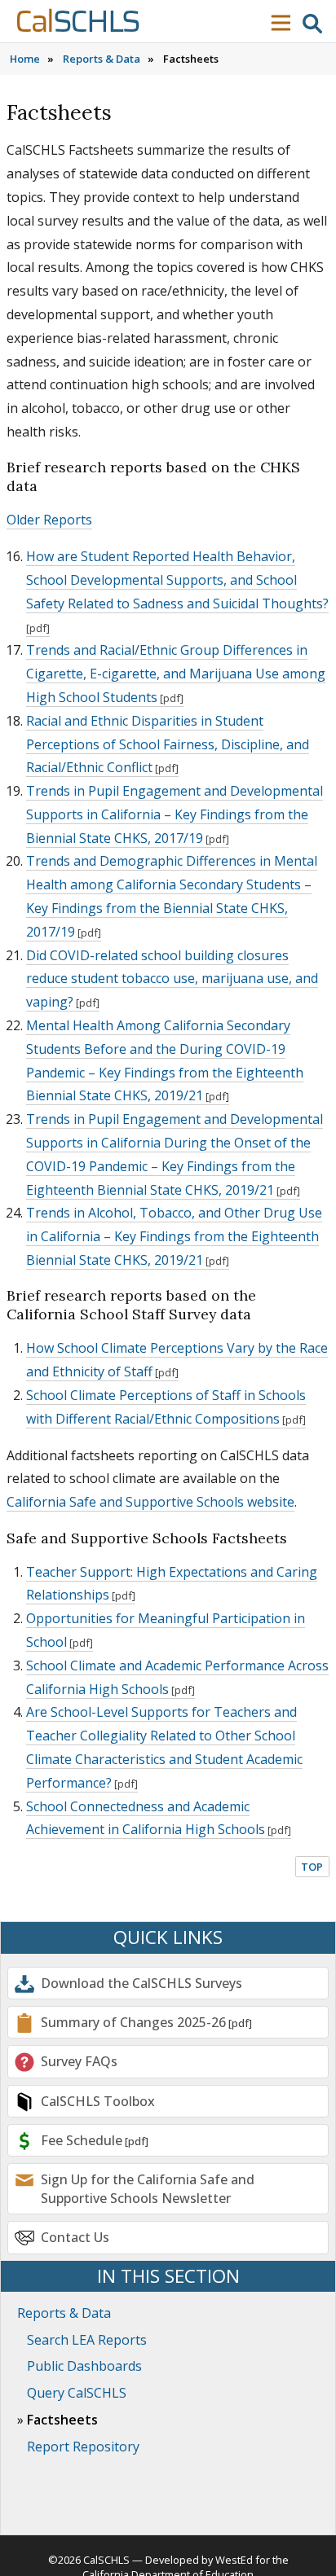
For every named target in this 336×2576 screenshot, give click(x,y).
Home (25, 59)
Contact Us (75, 2237)
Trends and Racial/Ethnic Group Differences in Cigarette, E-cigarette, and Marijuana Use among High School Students (176, 674)
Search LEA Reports (87, 2340)
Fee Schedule (82, 2140)
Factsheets (62, 2420)
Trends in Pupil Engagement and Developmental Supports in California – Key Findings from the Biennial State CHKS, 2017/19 (175, 814)
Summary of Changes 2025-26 (133, 2022)
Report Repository (83, 2447)
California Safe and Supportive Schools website (150, 1502)
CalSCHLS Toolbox (98, 2101)
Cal (77, 22)
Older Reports (49, 520)
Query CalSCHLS (77, 2393)
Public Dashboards (84, 2366)
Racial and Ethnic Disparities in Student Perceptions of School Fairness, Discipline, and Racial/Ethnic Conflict (168, 744)
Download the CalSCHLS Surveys (141, 1983)
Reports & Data (102, 59)
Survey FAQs (79, 2061)
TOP (312, 1867)
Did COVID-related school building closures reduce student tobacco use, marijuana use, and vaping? (172, 979)
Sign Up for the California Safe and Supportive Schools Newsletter (148, 2188)
